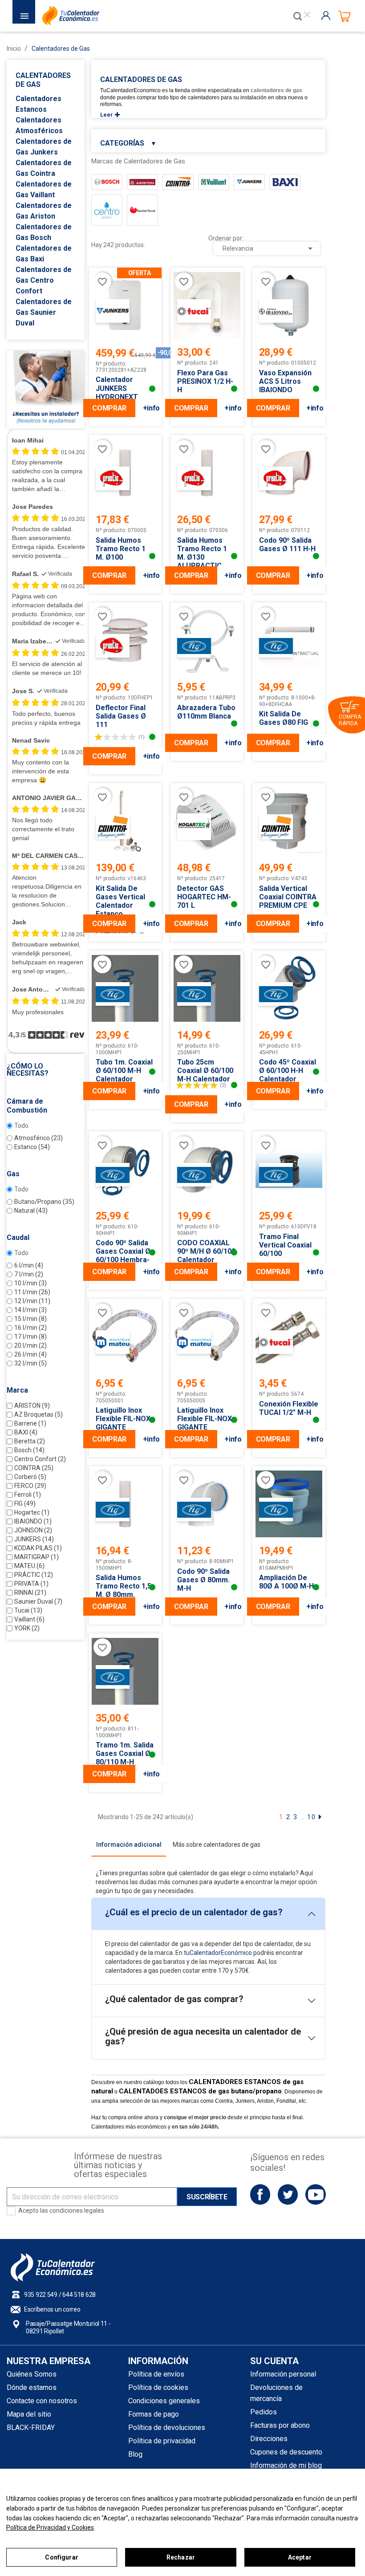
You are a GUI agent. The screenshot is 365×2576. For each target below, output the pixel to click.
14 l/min (30, 1310)
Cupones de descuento (286, 2452)
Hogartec (32, 1512)
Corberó (30, 1477)
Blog (135, 2454)
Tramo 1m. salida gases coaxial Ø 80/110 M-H (125, 1753)
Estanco (32, 1147)
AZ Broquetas (39, 1414)
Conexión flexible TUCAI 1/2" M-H (289, 1408)
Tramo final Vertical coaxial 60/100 (285, 1245)
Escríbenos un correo (52, 2309)
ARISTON (32, 1406)
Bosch (29, 1450)
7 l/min (29, 1274)
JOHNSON (33, 1530)
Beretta (30, 1441)
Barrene (30, 1423)
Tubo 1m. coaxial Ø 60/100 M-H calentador (124, 1071)
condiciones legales (77, 2210)
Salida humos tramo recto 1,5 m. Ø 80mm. (124, 1586)
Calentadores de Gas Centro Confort (44, 280)
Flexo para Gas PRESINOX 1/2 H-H (205, 381)
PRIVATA (31, 1584)
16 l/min (30, 1328)
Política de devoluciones (167, 2428)
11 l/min (32, 1292)
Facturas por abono (280, 2425)
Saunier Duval (38, 1601)
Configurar (61, 2557)
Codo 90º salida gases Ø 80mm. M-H (203, 1580)
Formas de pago (154, 2414)
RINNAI (30, 1593)
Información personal (283, 2374)
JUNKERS (34, 1539)
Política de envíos (156, 2374)
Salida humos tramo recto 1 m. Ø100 (121, 549)
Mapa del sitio (29, 2414)
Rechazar (181, 2557)
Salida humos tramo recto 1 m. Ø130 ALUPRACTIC (202, 553)
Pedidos (264, 2412)
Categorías (128, 143)
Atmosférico (39, 1138)
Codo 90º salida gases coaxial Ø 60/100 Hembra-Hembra (123, 1255)
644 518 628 (79, 2295)
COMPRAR (109, 408)
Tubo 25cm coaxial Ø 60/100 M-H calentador (205, 1071)
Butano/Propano (44, 1202)
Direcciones (269, 2439)
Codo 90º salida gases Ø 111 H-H (287, 544)
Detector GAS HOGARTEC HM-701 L (204, 897)
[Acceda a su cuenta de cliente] (328, 16)
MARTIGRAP (36, 1557)
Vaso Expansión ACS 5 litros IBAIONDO (285, 381)
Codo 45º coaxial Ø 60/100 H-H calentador (288, 1071)
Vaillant (29, 1619)
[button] (46, 1070)
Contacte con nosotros (42, 2401)
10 (312, 1817)
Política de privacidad (162, 2441)
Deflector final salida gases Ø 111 (121, 716)
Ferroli (28, 1495)
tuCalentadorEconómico (218, 1953)
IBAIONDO (33, 1521)
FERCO (30, 1486)
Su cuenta (274, 2361)
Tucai (28, 1610)
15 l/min (30, 1319)
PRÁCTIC (34, 1575)
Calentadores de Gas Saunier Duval (44, 312)
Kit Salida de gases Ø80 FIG (284, 718)
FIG (25, 1503)
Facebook (260, 2194)
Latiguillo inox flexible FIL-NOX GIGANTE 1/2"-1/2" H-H (205, 1423)
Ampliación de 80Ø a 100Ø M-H (286, 1582)
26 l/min (30, 1354)
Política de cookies (158, 2387)
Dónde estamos (32, 2387)
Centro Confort (40, 1459)
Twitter (288, 2194)
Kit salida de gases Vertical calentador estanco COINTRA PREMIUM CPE (120, 910)
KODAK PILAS (38, 1548)
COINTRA (34, 1468)
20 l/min (30, 1345)
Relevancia (269, 248)
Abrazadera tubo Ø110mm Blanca (206, 712)
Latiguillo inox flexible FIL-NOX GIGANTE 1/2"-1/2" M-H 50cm (123, 1427)
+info (151, 408)
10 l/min (30, 1283)
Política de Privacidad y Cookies (50, 2527)
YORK (27, 1628)
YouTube (315, 2194)
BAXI (26, 1432)
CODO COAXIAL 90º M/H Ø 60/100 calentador (206, 1251)
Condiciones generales (164, 2401)
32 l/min (30, 1363)
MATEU (29, 1566)
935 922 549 (41, 2295)
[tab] (129, 1845)
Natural (31, 1211)
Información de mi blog (286, 2465)
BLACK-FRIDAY (31, 2428)
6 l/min (29, 1265)
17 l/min (30, 1337)
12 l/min (32, 1301)
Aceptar (300, 2557)
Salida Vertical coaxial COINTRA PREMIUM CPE (288, 897)
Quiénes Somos (32, 2374)
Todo (21, 1125)
